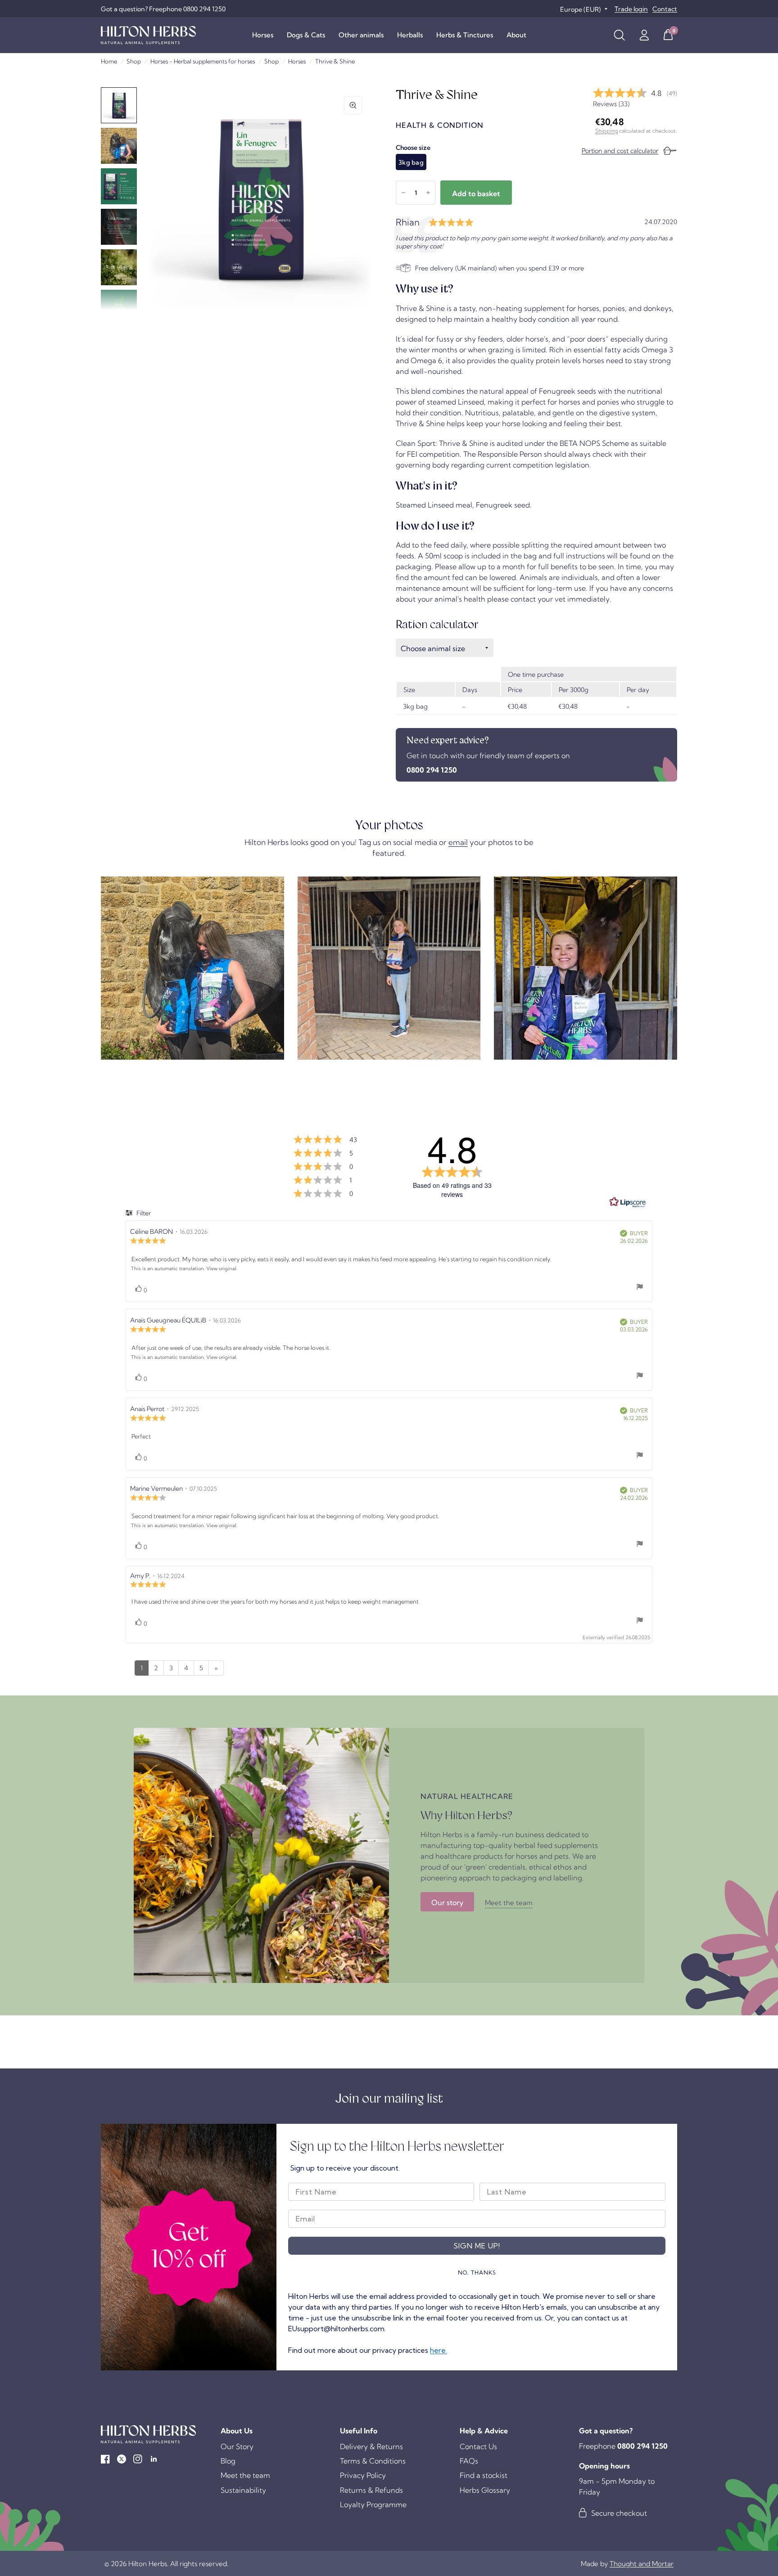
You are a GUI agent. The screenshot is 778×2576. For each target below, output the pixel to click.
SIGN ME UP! (477, 2246)
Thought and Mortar (642, 2564)
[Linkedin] (154, 2459)
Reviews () (611, 104)
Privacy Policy (363, 2475)
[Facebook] (105, 2459)
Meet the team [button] (509, 1903)
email (458, 842)
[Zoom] (353, 105)
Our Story (237, 2446)
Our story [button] (447, 1902)
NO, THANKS (477, 2273)
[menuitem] (263, 35)
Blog (228, 2461)
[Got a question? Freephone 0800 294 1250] (163, 9)
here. (439, 2350)
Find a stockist (484, 2475)
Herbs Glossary (485, 2490)
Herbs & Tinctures (465, 35)
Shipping (606, 131)
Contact (665, 9)
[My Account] (644, 35)
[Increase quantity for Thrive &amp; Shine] (428, 193)
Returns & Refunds (371, 2490)
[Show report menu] (640, 1288)
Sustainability (243, 2490)
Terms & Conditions (373, 2461)
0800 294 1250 (432, 770)
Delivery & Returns (371, 2446)
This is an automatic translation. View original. (184, 1268)
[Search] (619, 35)
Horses (263, 35)
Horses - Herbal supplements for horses (203, 61)
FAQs (469, 2461)
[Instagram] (138, 2459)
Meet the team (245, 2475)
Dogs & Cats (306, 35)
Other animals (361, 35)
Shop (134, 61)
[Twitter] (122, 2459)
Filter (143, 1213)
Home (109, 61)
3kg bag (411, 162)
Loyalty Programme (373, 2504)
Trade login (631, 9)
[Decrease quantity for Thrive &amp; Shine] (403, 193)
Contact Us (478, 2446)
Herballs (410, 35)
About (516, 35)
